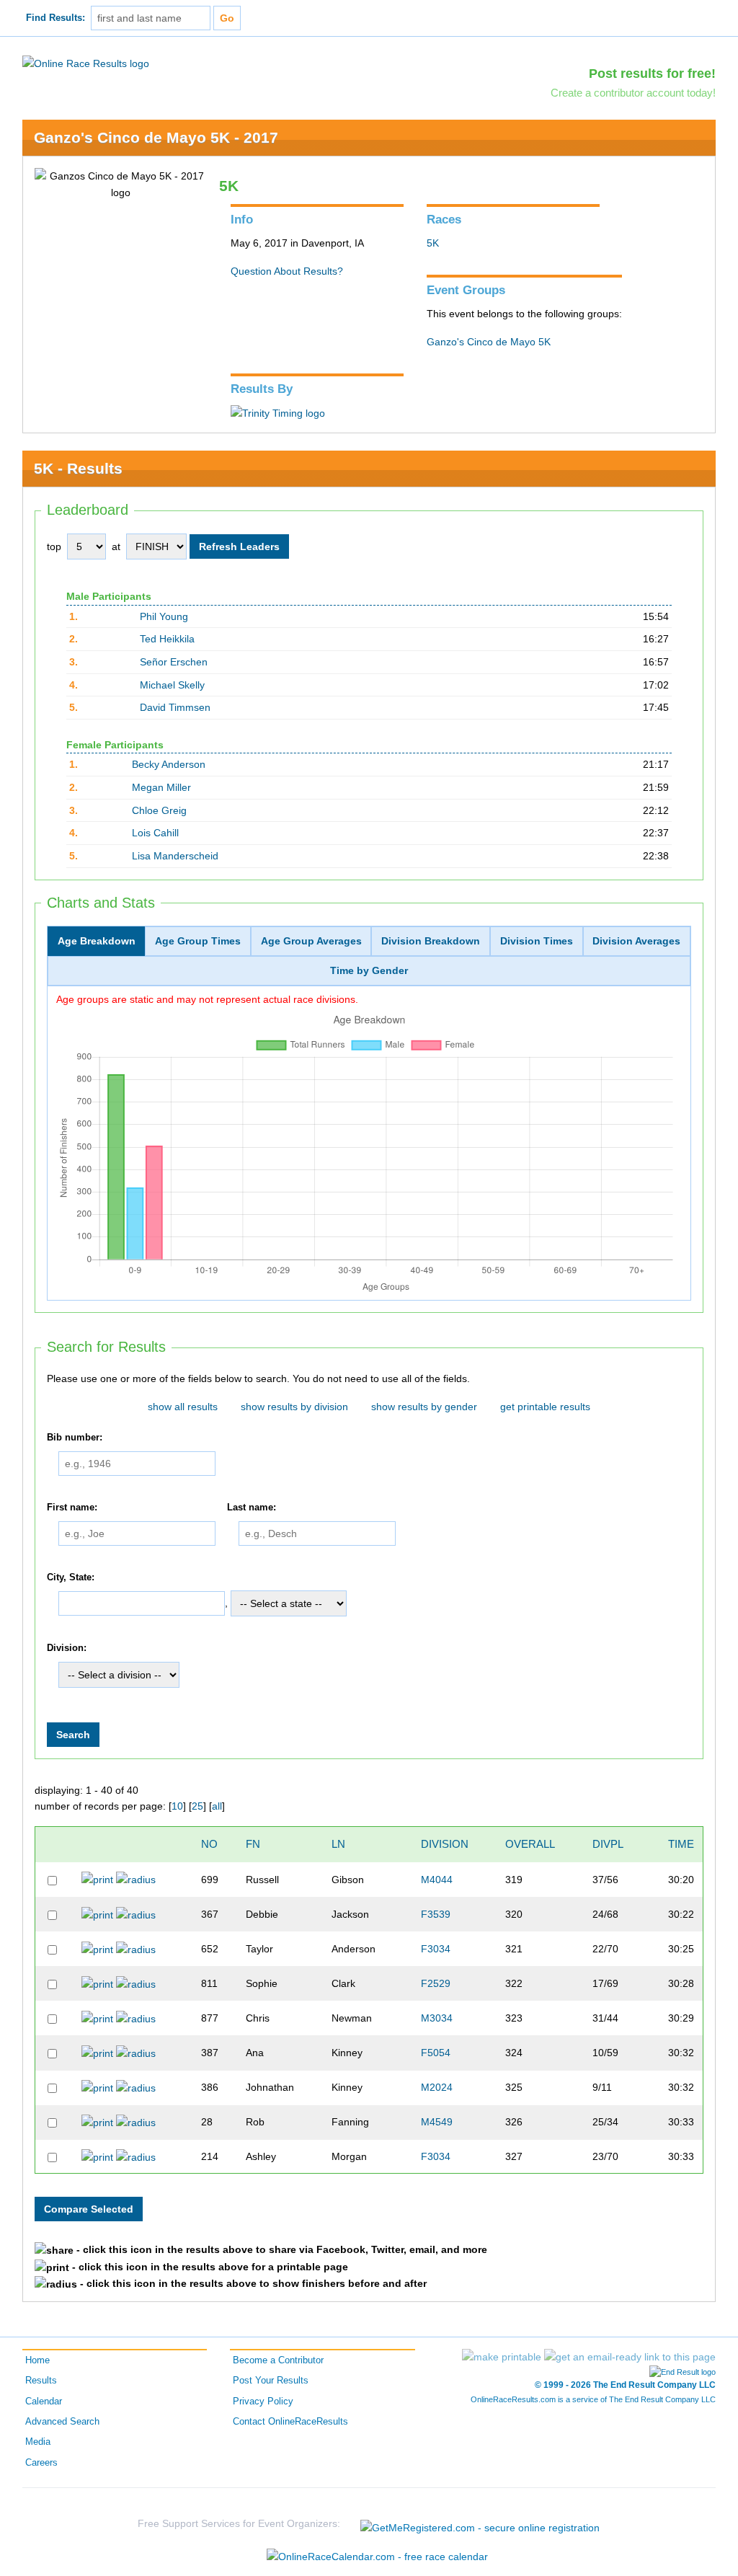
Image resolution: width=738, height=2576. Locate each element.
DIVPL (608, 1844)
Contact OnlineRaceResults (290, 2422)
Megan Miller (161, 787)
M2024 (437, 2087)
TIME (681, 1844)
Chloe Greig (159, 810)
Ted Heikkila (167, 639)
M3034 (437, 2018)
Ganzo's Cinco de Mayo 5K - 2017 (156, 137)
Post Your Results (271, 2381)
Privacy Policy (263, 2402)
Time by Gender (369, 970)
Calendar (44, 2402)
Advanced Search (62, 2422)
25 (197, 1806)
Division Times (537, 941)
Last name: (252, 1508)
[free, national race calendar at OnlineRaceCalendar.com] (377, 2557)
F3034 (436, 1949)
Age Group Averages (311, 941)
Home (37, 2360)
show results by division (294, 1407)
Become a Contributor (278, 2360)
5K (433, 243)
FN (253, 1844)
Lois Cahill (155, 833)
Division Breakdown (431, 941)
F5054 (436, 2053)
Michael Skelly (172, 685)
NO (209, 1844)
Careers (41, 2463)
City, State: (71, 1577)
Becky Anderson (169, 764)
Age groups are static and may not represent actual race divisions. (207, 999)
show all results (183, 1407)
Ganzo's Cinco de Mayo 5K (489, 342)
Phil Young (164, 616)
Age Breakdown (97, 941)
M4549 (437, 2122)
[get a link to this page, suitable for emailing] (630, 2357)
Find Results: (55, 18)
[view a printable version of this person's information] (97, 1879)
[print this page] (502, 2357)
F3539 (436, 1914)
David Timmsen (175, 707)
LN (338, 1844)
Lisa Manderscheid (175, 856)
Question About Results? (287, 271)
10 (177, 1806)
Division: (67, 1648)
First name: (72, 1508)
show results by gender (424, 1407)
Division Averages (636, 941)
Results (41, 2381)
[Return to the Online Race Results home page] (86, 63)
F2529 (436, 1983)
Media (38, 2442)
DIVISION (445, 1844)
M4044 (437, 1880)
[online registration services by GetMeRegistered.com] (480, 2524)
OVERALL (530, 1844)
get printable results (545, 1407)
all (217, 1806)
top (54, 546)
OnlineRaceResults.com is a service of (593, 2399)
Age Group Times (198, 941)
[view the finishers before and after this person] (136, 1879)
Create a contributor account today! (633, 93)
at (116, 546)
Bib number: (75, 1438)
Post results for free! (652, 74)
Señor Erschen (174, 662)
